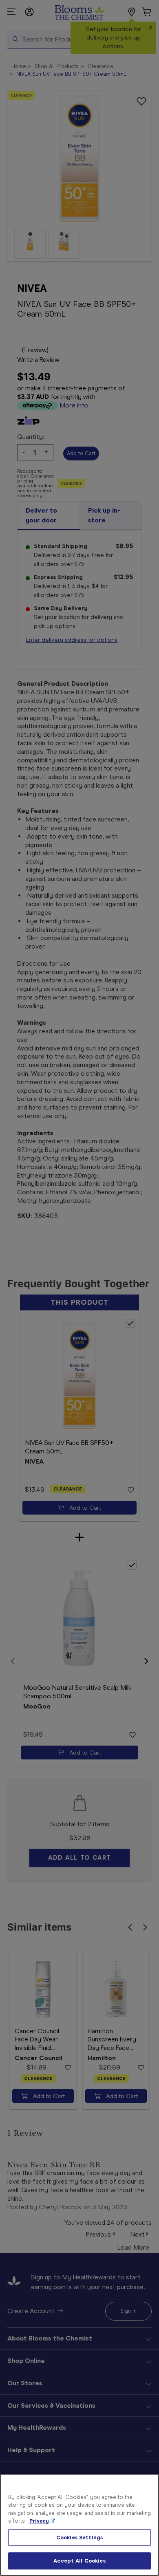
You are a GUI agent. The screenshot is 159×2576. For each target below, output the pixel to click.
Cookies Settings (79, 2537)
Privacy (39, 2521)
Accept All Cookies (79, 2561)
